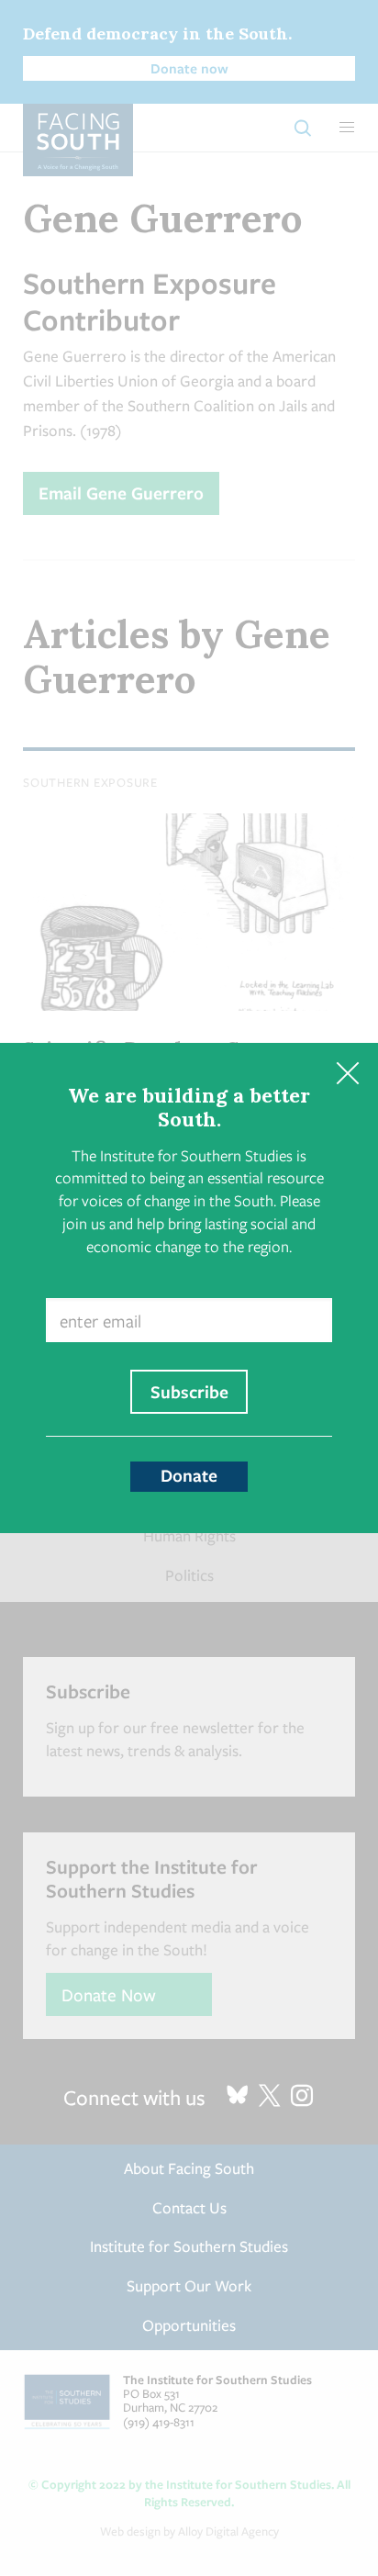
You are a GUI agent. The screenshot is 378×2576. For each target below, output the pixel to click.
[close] (347, 1074)
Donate (189, 1475)
